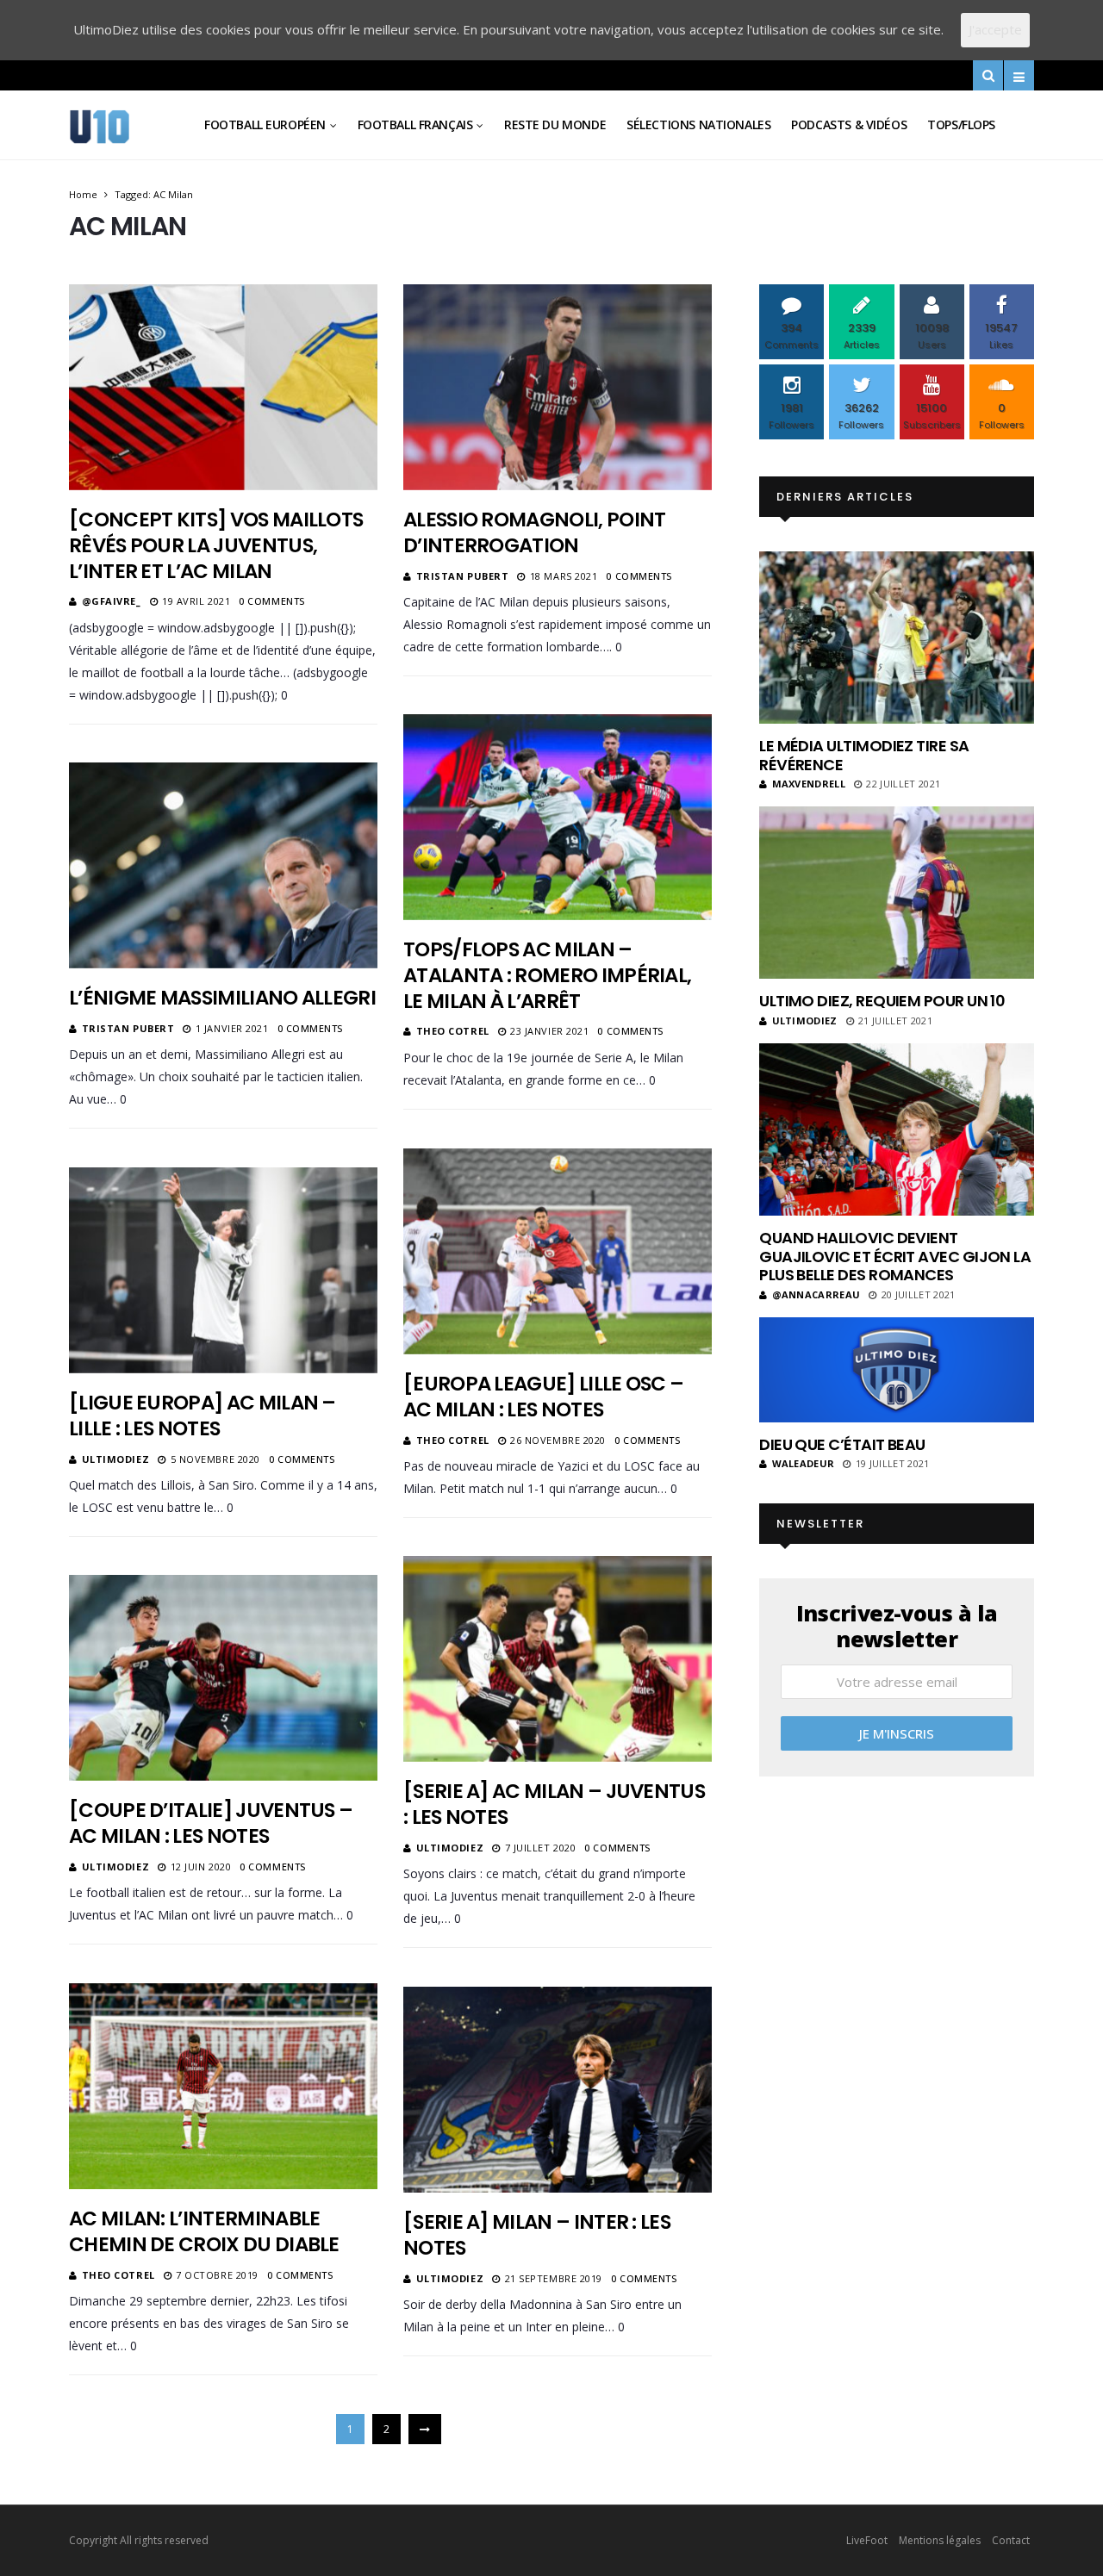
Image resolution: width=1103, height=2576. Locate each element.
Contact (1011, 2540)
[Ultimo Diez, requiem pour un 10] (897, 893)
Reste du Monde (555, 124)
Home (83, 194)
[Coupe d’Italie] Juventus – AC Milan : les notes (211, 1823)
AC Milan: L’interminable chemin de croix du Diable (204, 2231)
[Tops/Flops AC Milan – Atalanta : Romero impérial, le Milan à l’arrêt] (558, 817)
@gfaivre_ (112, 601)
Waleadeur (803, 1463)
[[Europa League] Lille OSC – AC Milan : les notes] (558, 1251)
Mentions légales (940, 2540)
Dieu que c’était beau (842, 1444)
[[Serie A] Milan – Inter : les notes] (558, 2089)
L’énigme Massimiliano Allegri (222, 998)
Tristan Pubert (463, 576)
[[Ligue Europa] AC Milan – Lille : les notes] (223, 1270)
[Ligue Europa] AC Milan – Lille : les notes (203, 1416)
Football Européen (265, 124)
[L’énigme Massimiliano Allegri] (223, 865)
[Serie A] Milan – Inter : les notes (537, 2235)
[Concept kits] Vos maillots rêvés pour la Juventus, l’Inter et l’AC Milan (216, 545)
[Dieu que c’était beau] (897, 1370)
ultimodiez (116, 1459)
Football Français (415, 124)
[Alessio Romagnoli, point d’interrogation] (558, 387)
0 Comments (272, 601)
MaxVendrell (809, 784)
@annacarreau (816, 1294)
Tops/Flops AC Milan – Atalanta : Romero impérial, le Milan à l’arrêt (547, 975)
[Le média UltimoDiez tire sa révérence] (897, 638)
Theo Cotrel (453, 1031)
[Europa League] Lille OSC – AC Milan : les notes (543, 1397)
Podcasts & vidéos (849, 124)
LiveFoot (867, 2540)
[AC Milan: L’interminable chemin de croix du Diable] (223, 2086)
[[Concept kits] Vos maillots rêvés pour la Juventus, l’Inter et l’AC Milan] (223, 387)
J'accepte (995, 29)
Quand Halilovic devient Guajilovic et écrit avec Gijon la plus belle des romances (895, 1256)
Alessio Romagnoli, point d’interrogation (534, 532)
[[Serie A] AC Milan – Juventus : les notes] (558, 1658)
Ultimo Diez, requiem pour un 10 (882, 1001)
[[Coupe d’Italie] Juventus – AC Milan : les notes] (223, 1677)
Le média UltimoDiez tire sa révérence (864, 755)
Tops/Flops (961, 124)
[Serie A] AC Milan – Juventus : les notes (554, 1804)
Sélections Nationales (698, 124)
